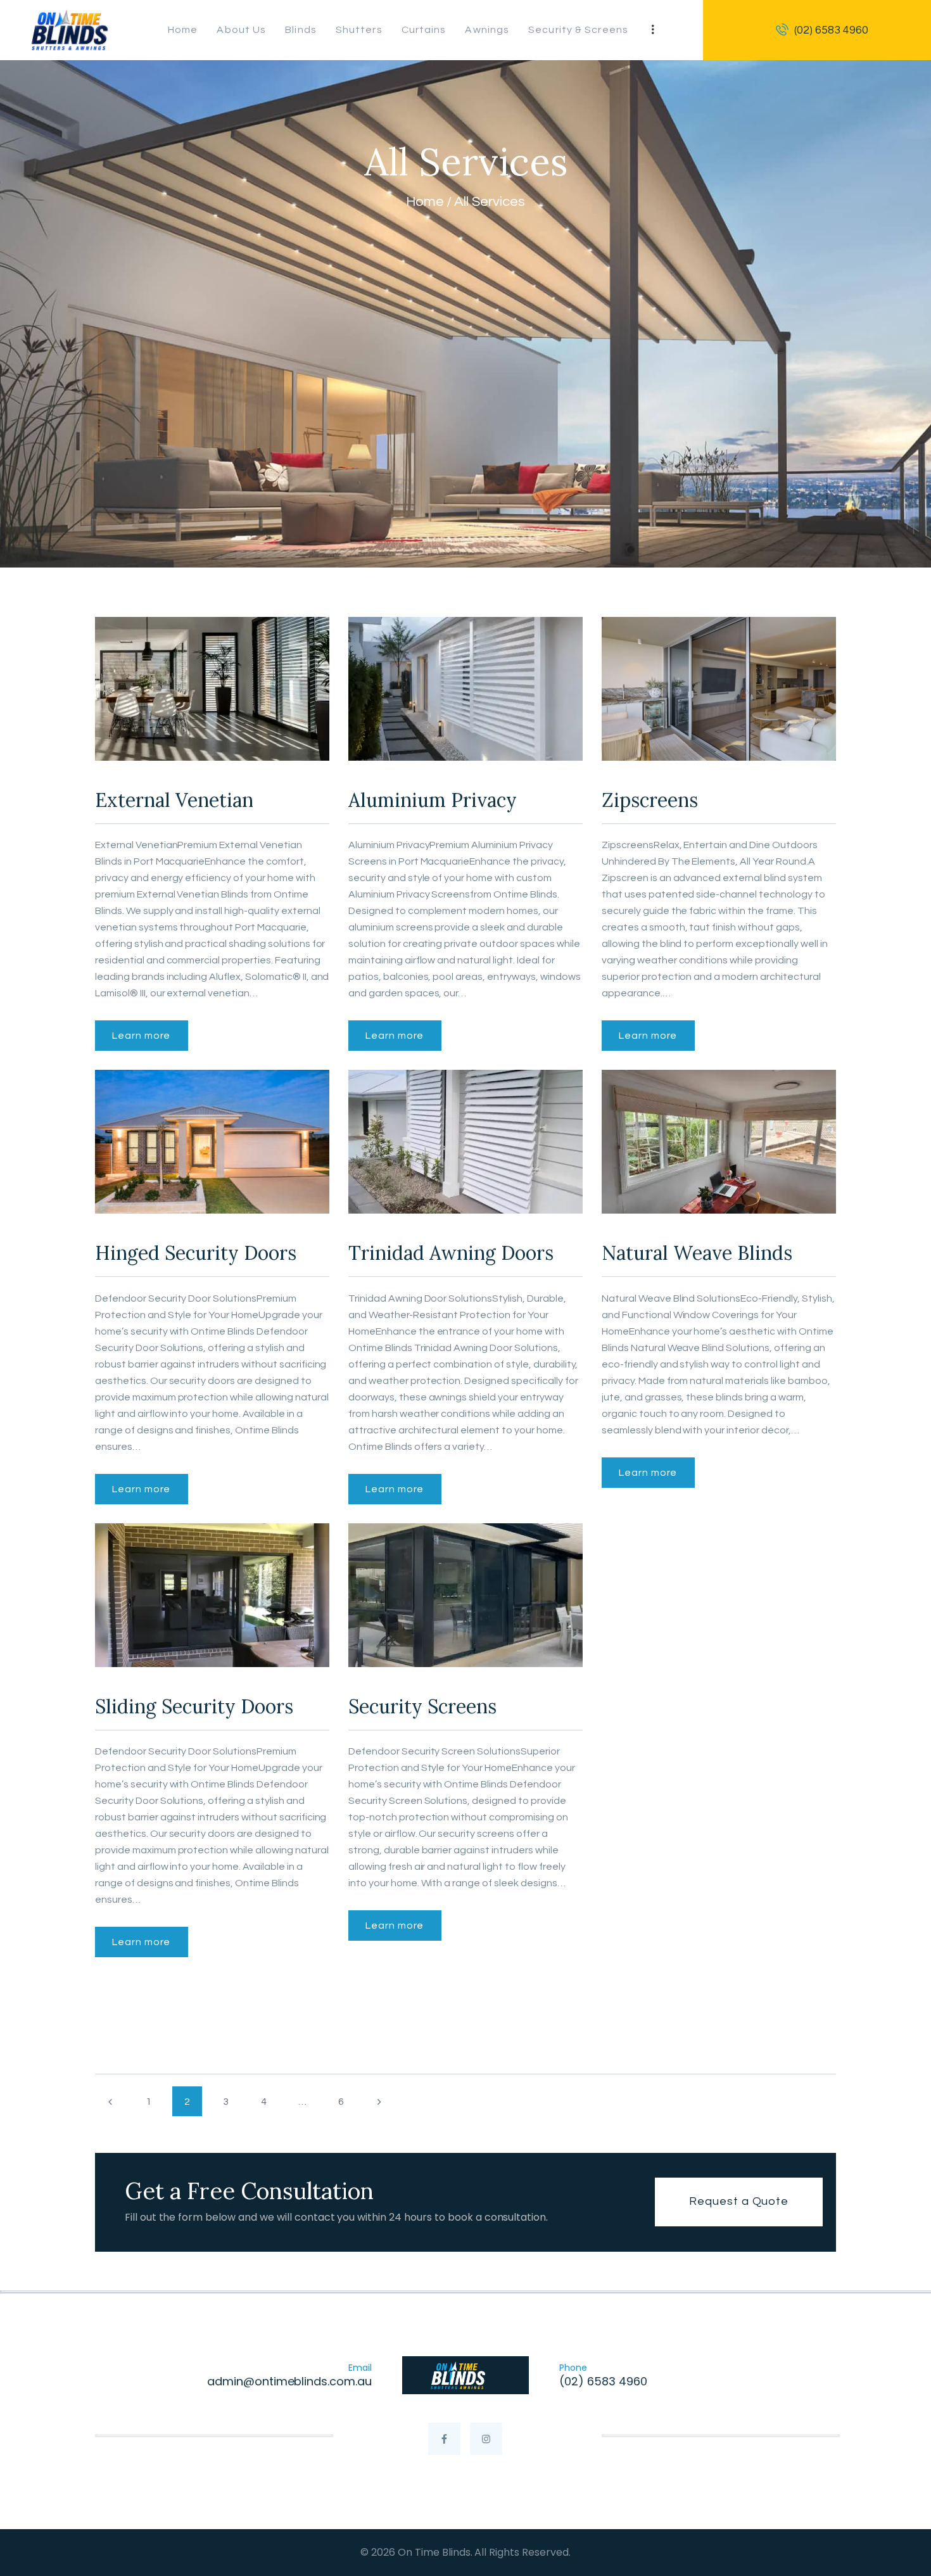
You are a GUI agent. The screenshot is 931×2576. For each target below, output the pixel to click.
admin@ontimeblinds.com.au (289, 2381)
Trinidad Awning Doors (451, 1253)
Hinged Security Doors (196, 1253)
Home (425, 202)
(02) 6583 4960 (603, 2381)
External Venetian (174, 800)
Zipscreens (650, 800)
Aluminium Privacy (433, 800)
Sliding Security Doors (194, 1706)
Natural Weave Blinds (697, 1253)
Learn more (141, 1036)
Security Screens (422, 1706)
